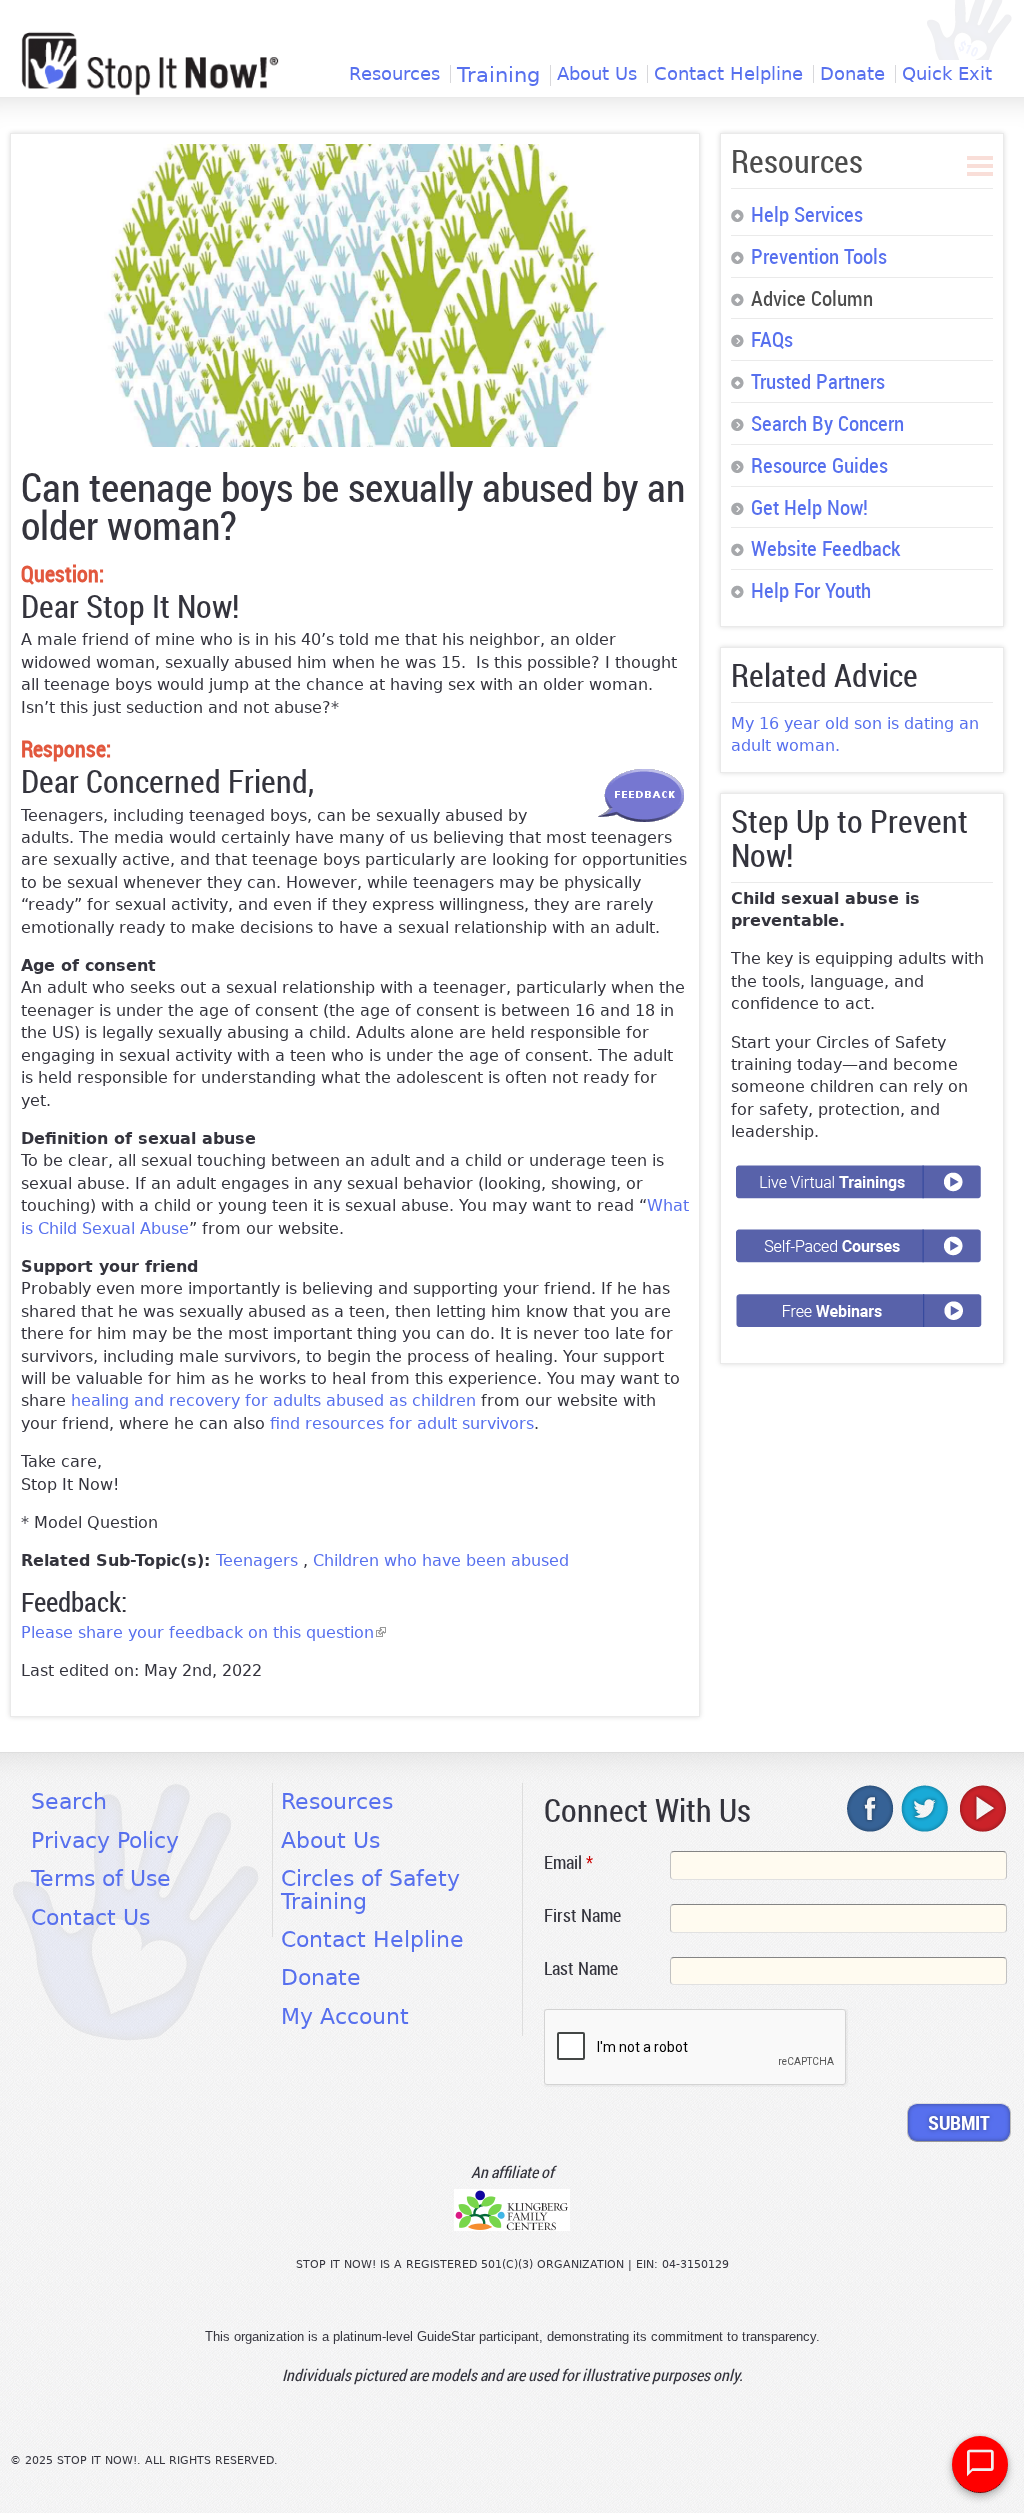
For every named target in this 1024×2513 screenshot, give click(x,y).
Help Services (807, 214)
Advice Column (812, 298)
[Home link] (150, 63)
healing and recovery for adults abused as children (273, 1400)
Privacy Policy (105, 1840)
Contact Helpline (728, 74)
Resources (394, 74)
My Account (345, 2016)
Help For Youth (811, 590)
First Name (582, 1915)
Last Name (581, 1968)
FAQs (772, 339)
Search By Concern (827, 423)
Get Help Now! (809, 507)
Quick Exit (947, 74)
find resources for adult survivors (402, 1423)
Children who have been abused (441, 1560)
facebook (871, 1808)
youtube (981, 1808)
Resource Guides (819, 465)
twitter (926, 1808)
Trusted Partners (818, 381)
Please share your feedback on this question (203, 1632)
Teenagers (259, 1560)
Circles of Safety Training (370, 1889)
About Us (597, 74)
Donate (852, 74)
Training (498, 75)
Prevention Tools (819, 256)
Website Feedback (825, 548)
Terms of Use (101, 1878)
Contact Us (90, 1917)
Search (69, 1801)
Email (568, 1862)
